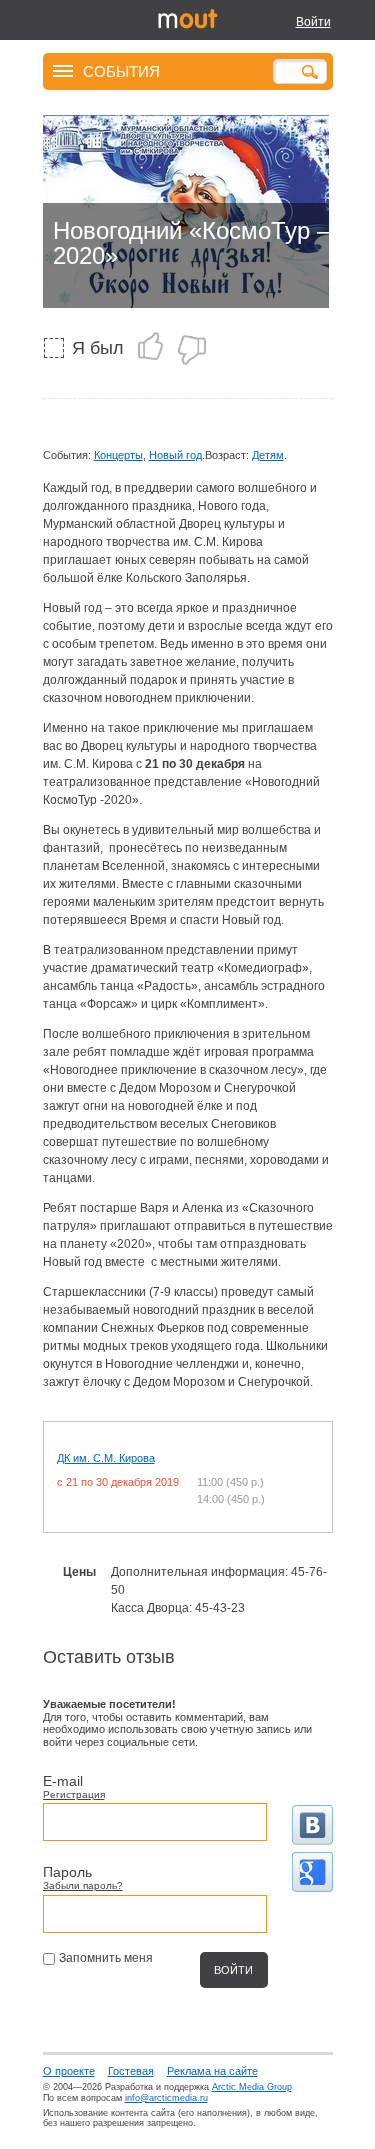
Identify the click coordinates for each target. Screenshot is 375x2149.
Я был (98, 348)
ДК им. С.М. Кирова (106, 1458)
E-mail (63, 1781)
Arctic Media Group (252, 2087)
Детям (268, 455)
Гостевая (131, 2071)
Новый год (175, 455)
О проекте (69, 2071)
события (121, 70)
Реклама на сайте (212, 2071)
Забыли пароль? (83, 1885)
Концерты (118, 455)
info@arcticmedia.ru (166, 2098)
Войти (313, 22)
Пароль (67, 1872)
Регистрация (74, 1794)
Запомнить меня (106, 1958)
